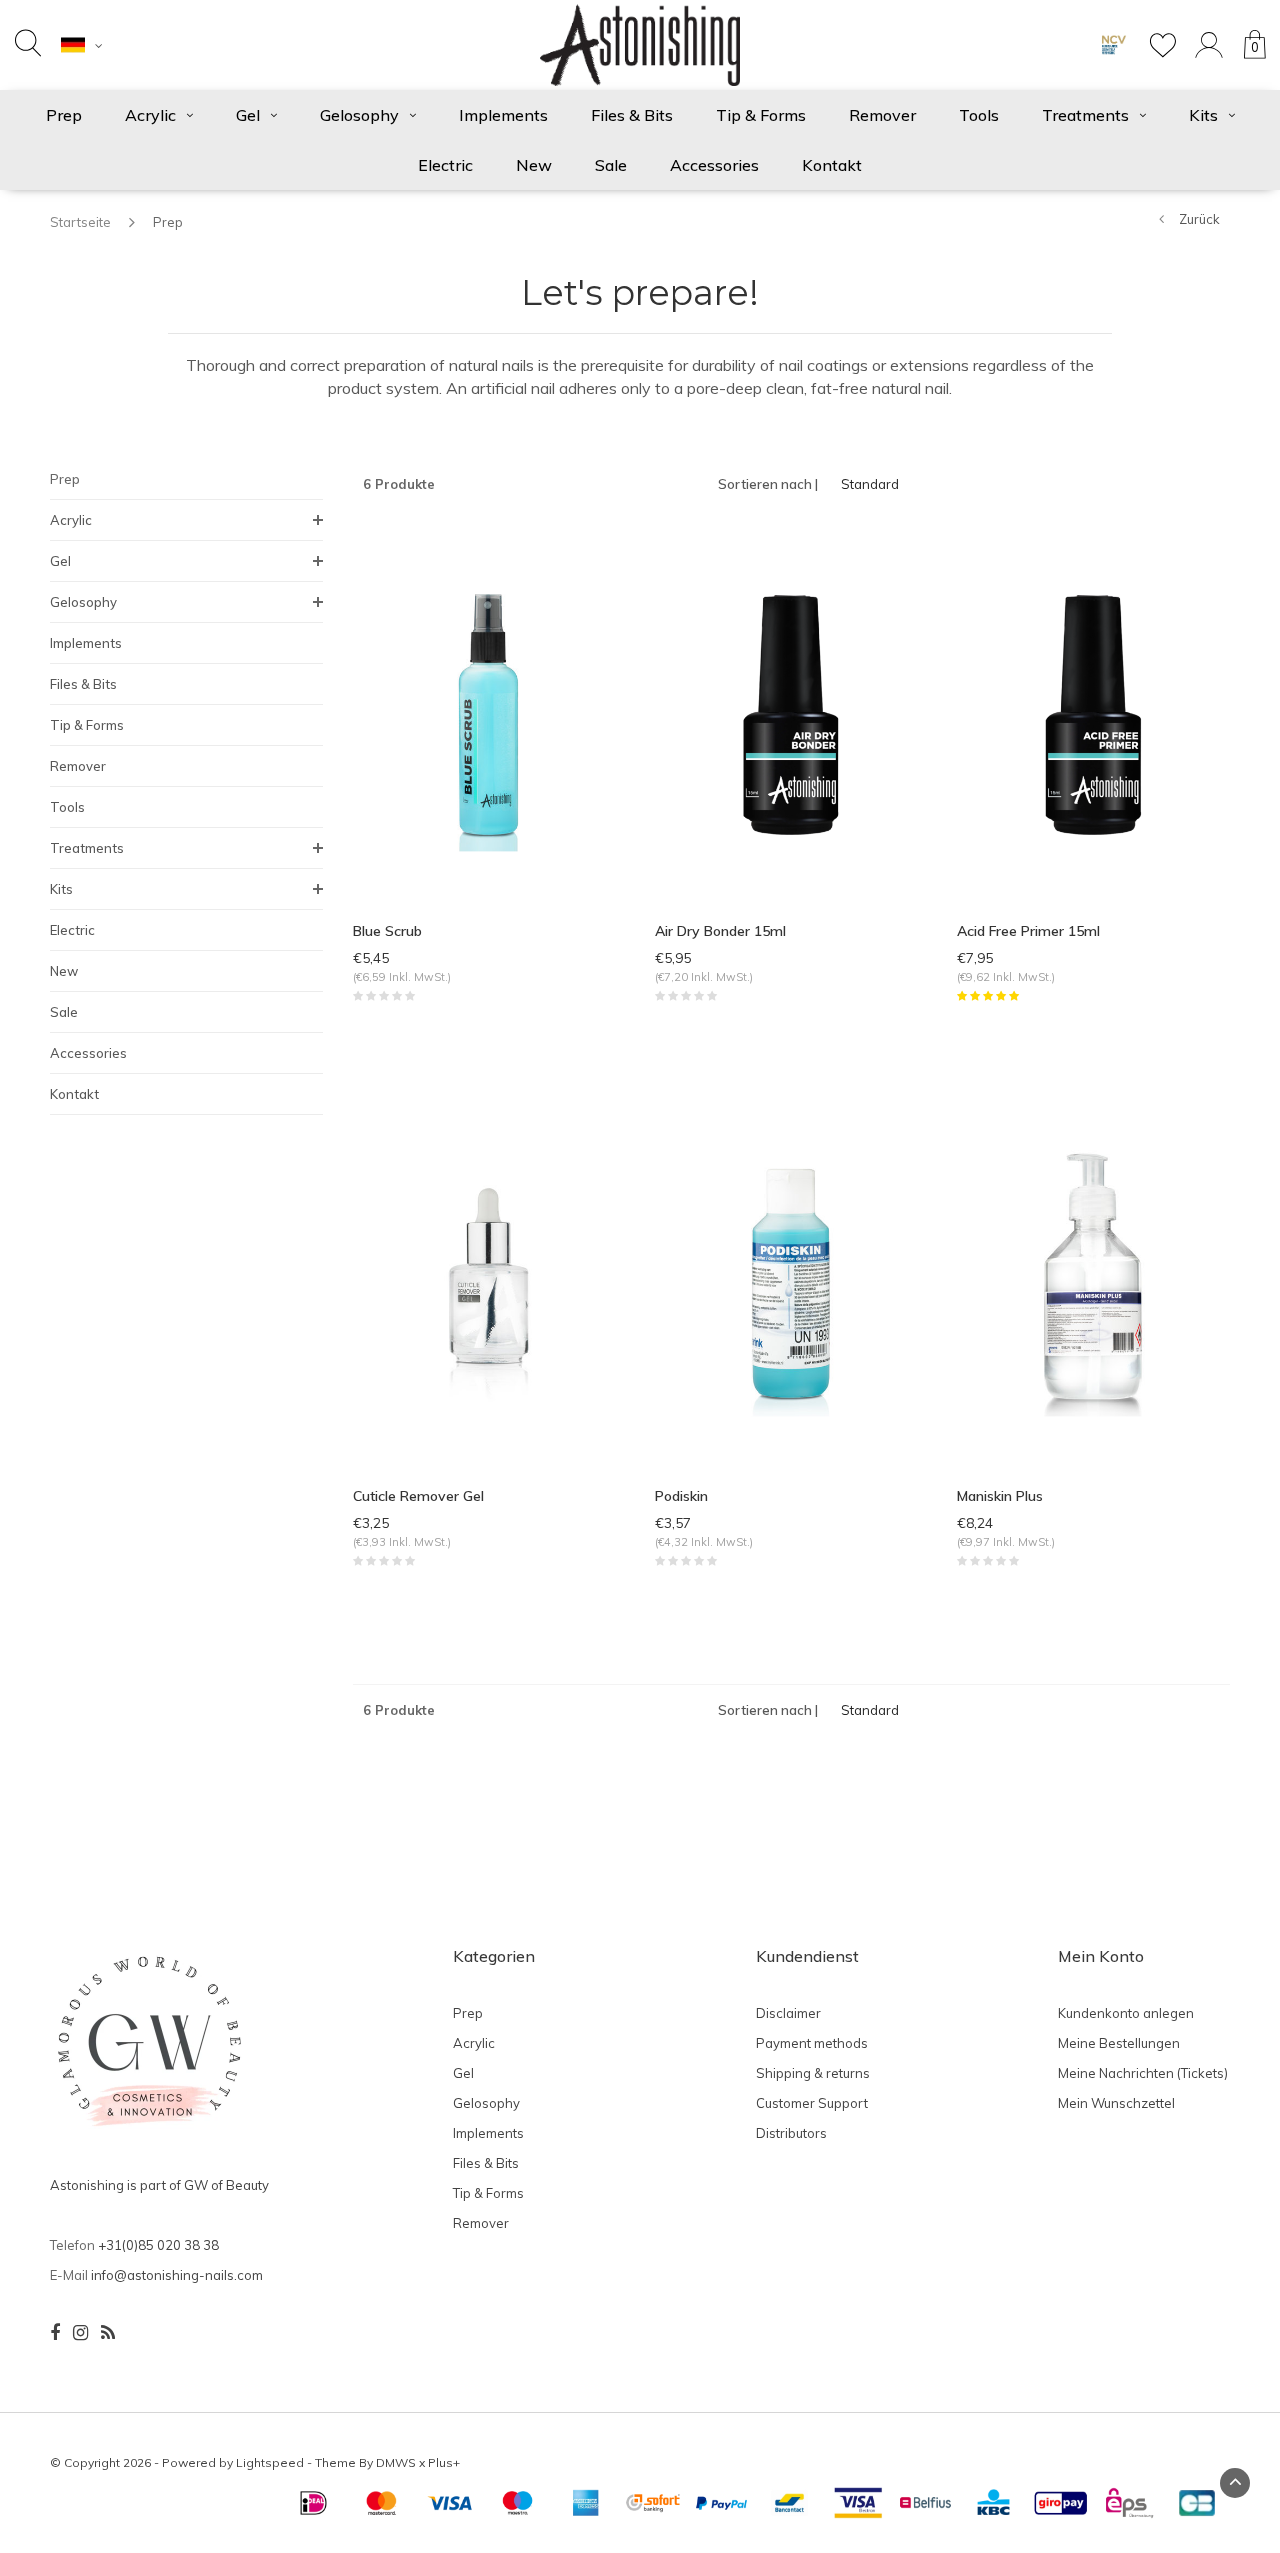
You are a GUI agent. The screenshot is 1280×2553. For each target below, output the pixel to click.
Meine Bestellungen (1119, 2043)
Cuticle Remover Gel (418, 1496)
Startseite (80, 222)
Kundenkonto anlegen (1126, 2013)
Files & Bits (632, 115)
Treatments (1085, 115)
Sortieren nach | (768, 484)
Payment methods (812, 2043)
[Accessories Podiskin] (791, 1278)
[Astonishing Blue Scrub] (489, 713)
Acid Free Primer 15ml (1028, 931)
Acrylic (150, 115)
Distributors (791, 2133)
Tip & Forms (761, 115)
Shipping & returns (813, 2073)
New (534, 165)
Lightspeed (270, 2462)
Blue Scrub (387, 931)
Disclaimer (788, 2013)
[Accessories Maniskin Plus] (1093, 1278)
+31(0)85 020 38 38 (158, 2245)
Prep (64, 115)
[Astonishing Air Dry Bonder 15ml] (791, 713)
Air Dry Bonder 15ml (720, 931)
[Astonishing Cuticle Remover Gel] (489, 1278)
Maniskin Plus (1000, 1496)
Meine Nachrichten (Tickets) (1143, 2073)
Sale (611, 165)
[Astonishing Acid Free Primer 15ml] (1093, 713)
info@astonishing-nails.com (177, 2275)
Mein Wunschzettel (1116, 2103)
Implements (503, 115)
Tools (979, 115)
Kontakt (832, 165)
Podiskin (681, 1496)
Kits (1203, 115)
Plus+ (444, 2462)
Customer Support (812, 2103)
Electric (445, 165)
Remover (882, 115)
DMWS (396, 2462)
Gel (248, 115)
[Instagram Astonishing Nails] (80, 2333)
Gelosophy (359, 115)
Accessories (714, 165)
